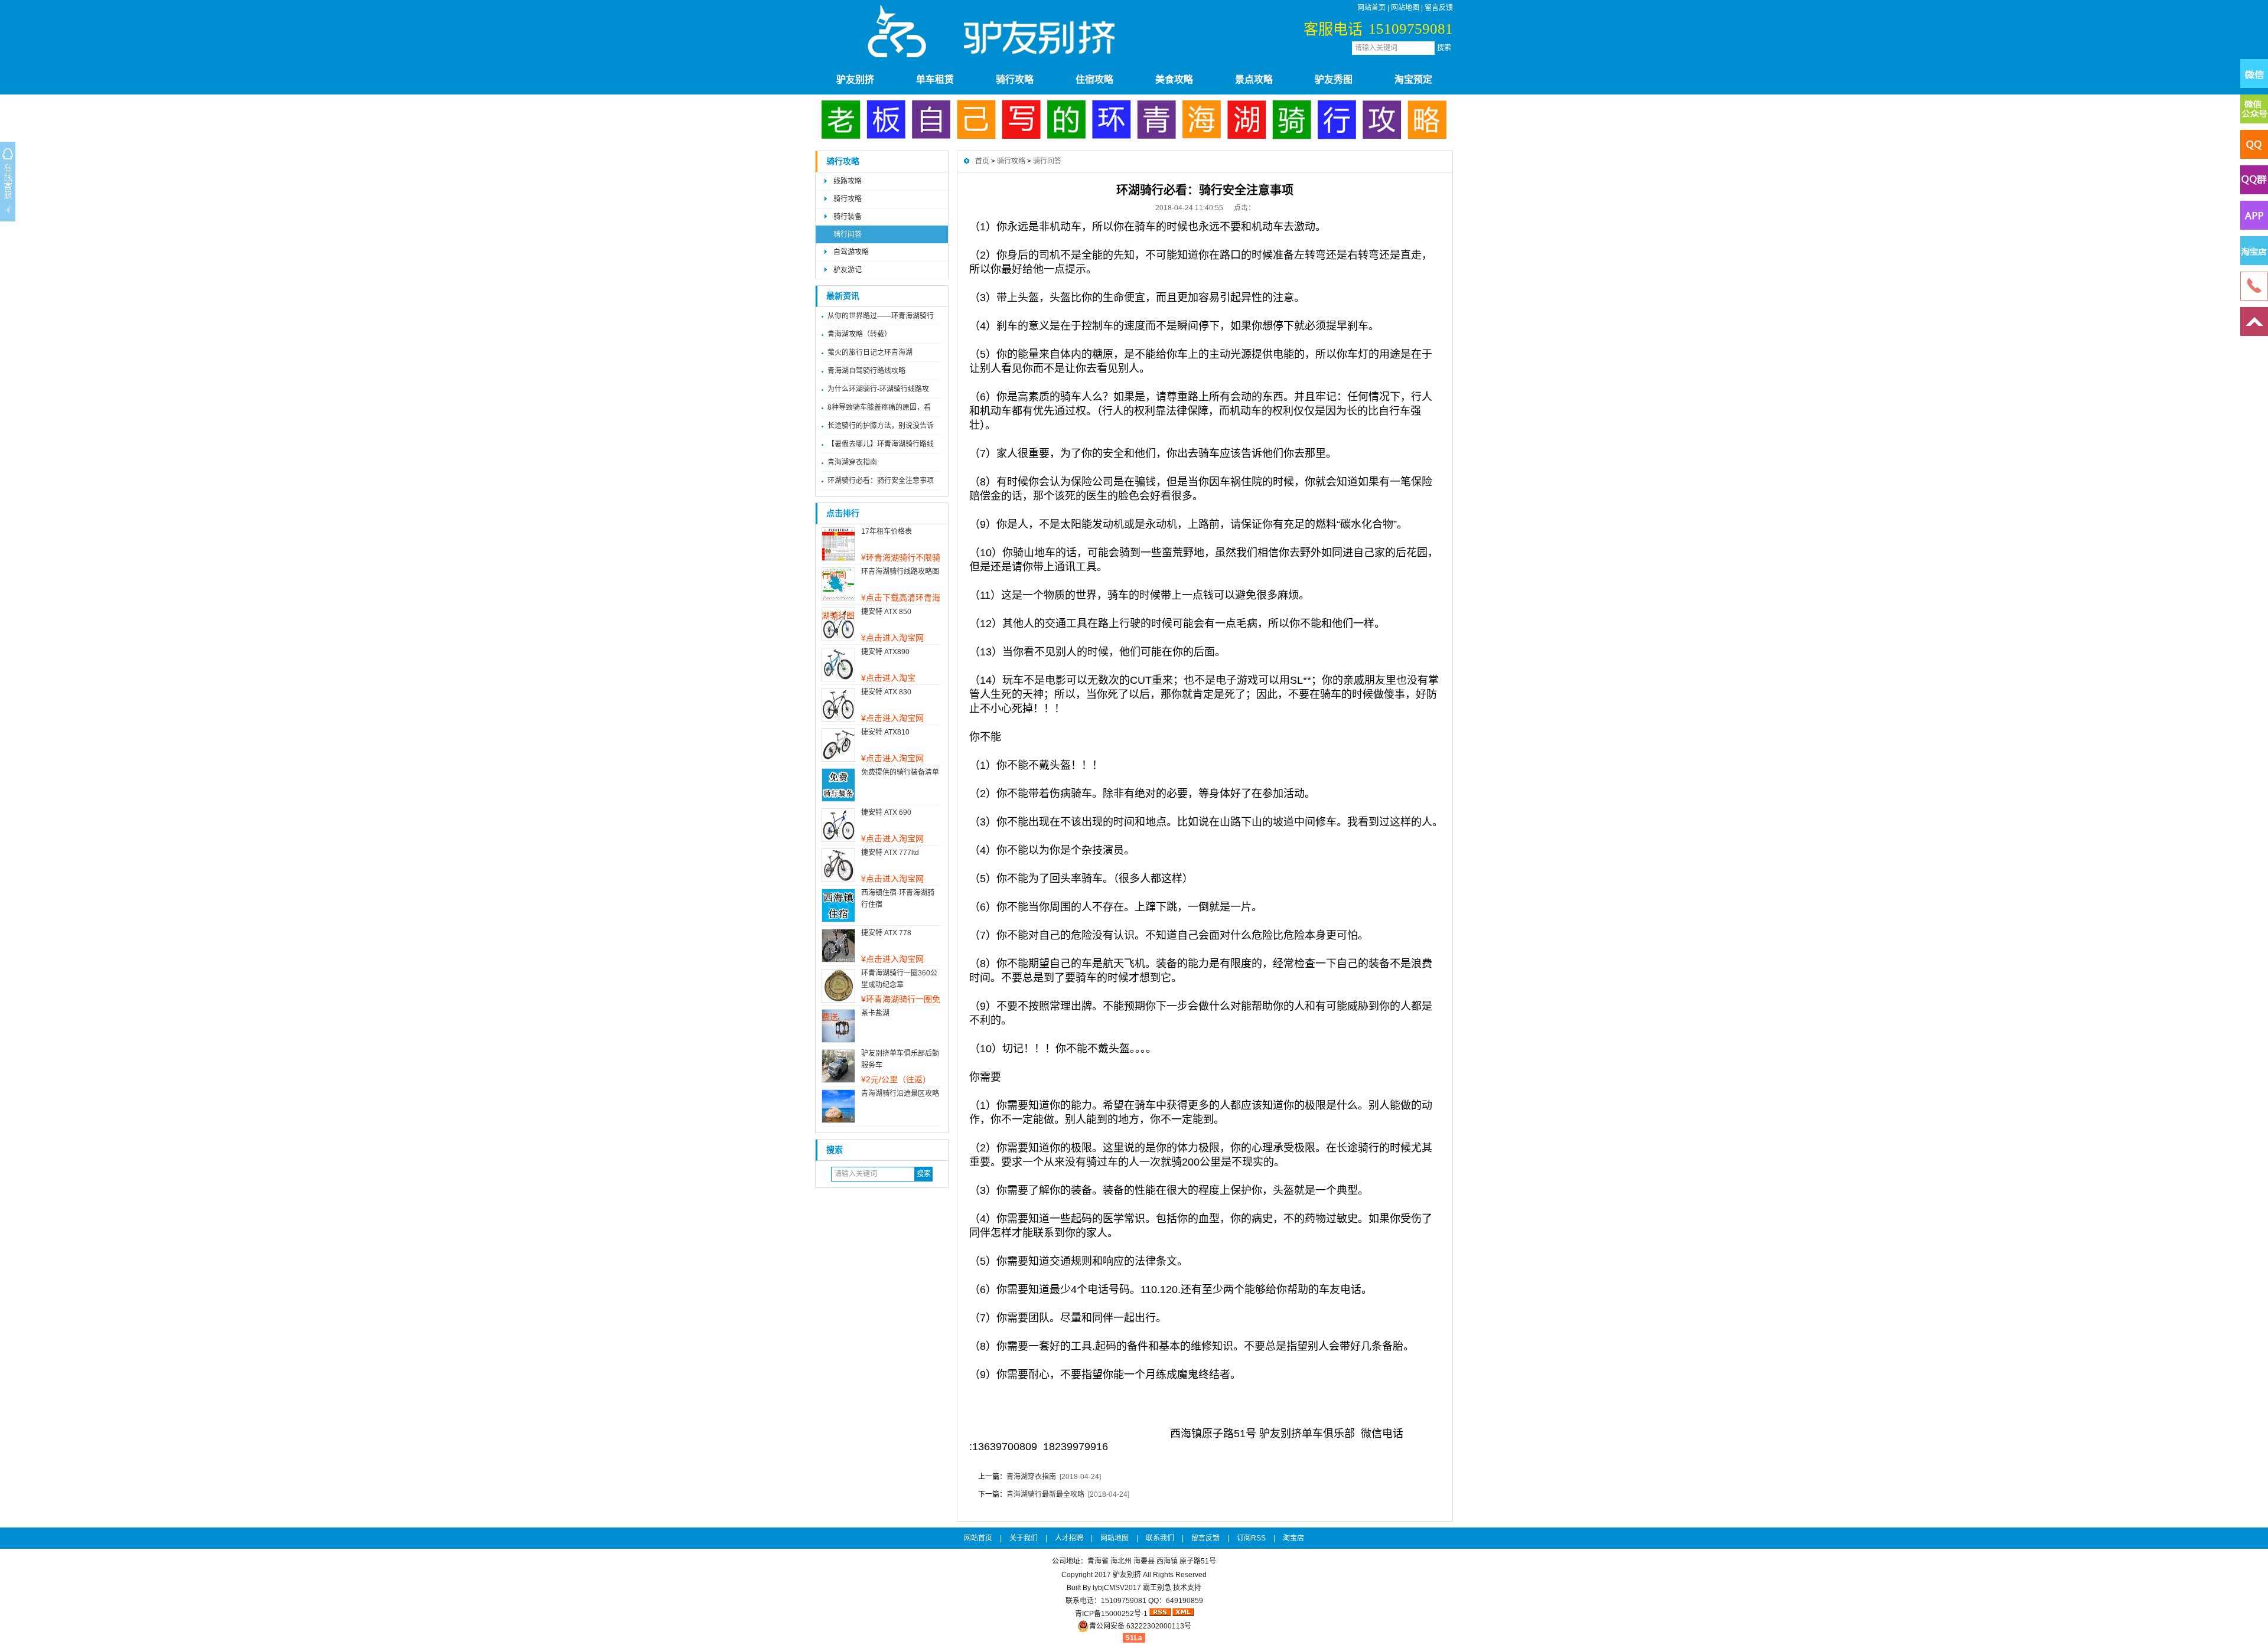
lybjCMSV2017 (1117, 1588)
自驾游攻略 (851, 252)
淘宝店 (1293, 1538)
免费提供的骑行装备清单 (900, 772)
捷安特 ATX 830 (886, 692)
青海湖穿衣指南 (852, 462)
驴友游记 (848, 270)
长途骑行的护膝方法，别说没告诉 (881, 426)
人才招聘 (1069, 1538)
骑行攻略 (1015, 79)
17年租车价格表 (887, 531)
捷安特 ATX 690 (886, 812)
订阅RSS (1251, 1538)
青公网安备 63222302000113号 (1140, 1626)
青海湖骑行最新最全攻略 (1045, 1494)
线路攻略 (848, 181)
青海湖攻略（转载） (859, 334)
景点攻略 (1254, 79)
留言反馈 (1439, 8)
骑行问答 (848, 234)
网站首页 (1371, 8)
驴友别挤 (855, 79)
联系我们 (1160, 1538)
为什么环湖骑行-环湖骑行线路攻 (878, 389)
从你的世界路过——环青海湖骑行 (881, 316)
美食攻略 (1174, 79)
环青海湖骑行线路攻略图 (900, 572)
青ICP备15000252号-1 (1111, 1614)
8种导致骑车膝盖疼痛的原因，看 (879, 407)
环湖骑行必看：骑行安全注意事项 (881, 481)
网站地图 (1405, 8)
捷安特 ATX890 (885, 652)
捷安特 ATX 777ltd (890, 853)
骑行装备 (848, 217)
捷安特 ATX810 (885, 732)
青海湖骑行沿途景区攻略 (900, 1094)
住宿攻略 (1094, 79)
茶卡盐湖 (875, 1013)
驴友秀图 (1334, 79)
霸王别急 (1157, 1588)
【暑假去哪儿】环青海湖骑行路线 (881, 444)
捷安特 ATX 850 (886, 612)
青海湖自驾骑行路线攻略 (866, 371)
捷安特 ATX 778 (886, 933)
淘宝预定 (1413, 79)
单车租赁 (935, 79)
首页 (982, 161)
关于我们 (1024, 1538)
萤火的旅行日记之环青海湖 (870, 352)
